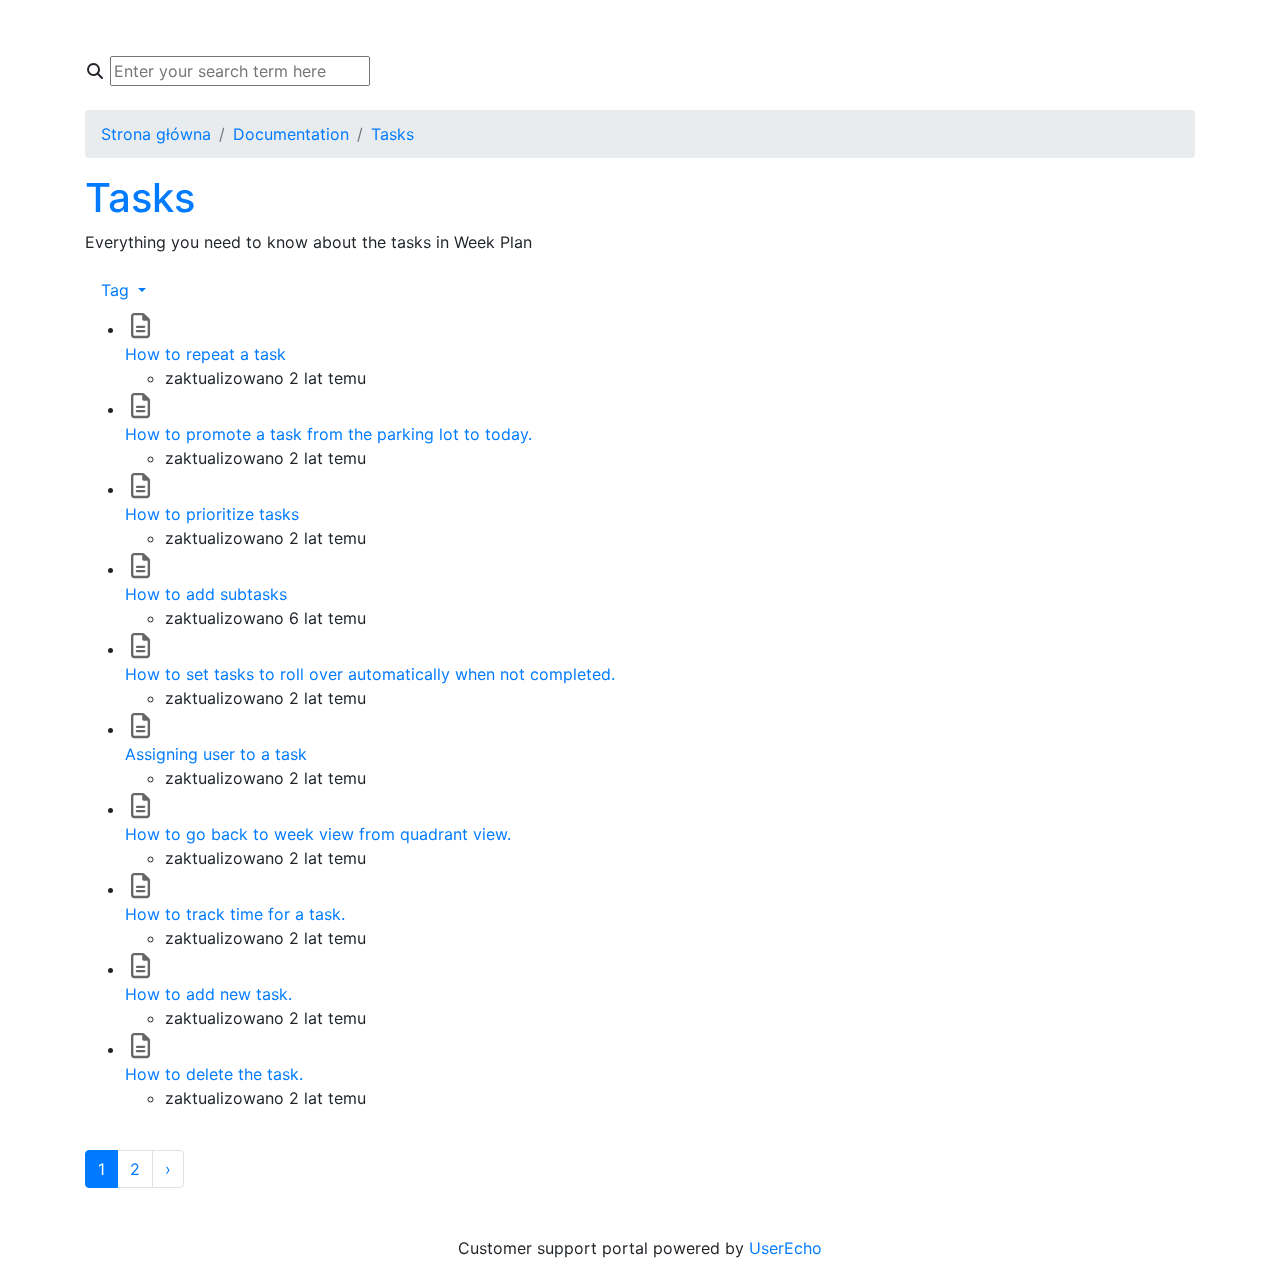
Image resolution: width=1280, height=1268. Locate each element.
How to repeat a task (205, 354)
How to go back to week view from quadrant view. (318, 834)
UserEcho (785, 1248)
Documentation (291, 134)
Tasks (392, 134)
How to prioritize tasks (212, 514)
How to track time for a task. (235, 914)
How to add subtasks (206, 594)
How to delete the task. (214, 1074)
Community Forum (446, 28)
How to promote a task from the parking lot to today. (328, 434)
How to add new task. (208, 994)
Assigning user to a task (216, 754)
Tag (117, 290)
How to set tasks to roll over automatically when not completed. (370, 674)
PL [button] (932, 28)
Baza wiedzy (297, 28)
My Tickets (591, 28)
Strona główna (164, 28)
